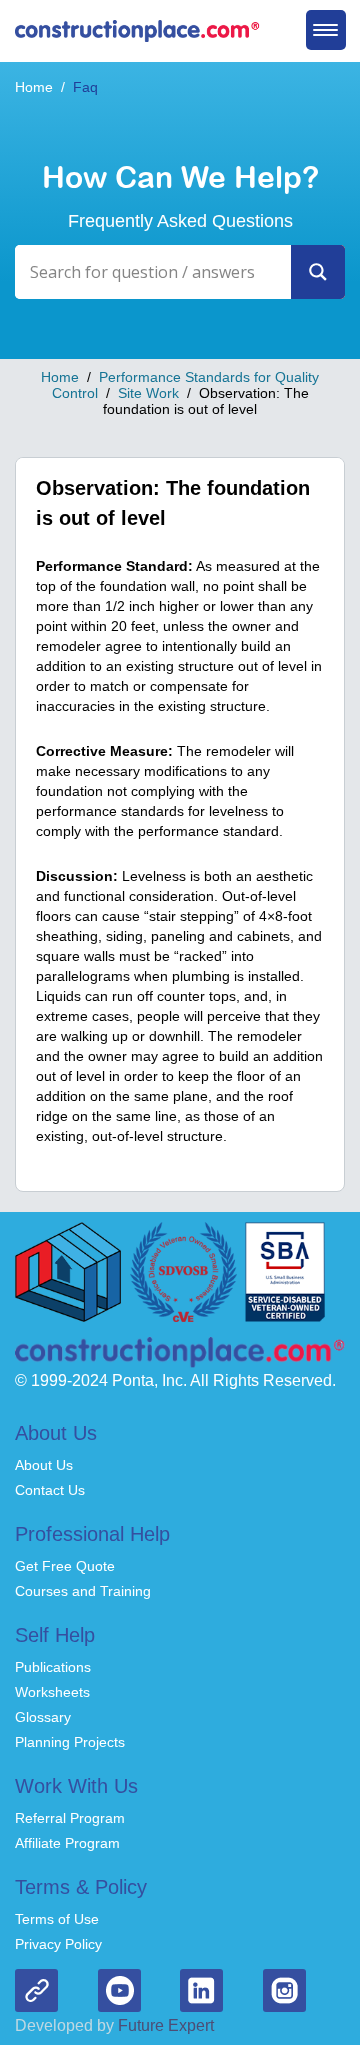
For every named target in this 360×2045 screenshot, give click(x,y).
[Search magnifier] (318, 272)
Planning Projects (70, 1742)
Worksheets (52, 1692)
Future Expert (164, 2025)
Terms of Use (57, 1919)
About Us (44, 1465)
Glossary (43, 1717)
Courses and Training (83, 1591)
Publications (53, 1667)
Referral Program (70, 1818)
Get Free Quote (65, 1566)
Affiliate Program (67, 1843)
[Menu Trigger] (326, 30)
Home (34, 87)
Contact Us (50, 1490)
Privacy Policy (58, 1944)
